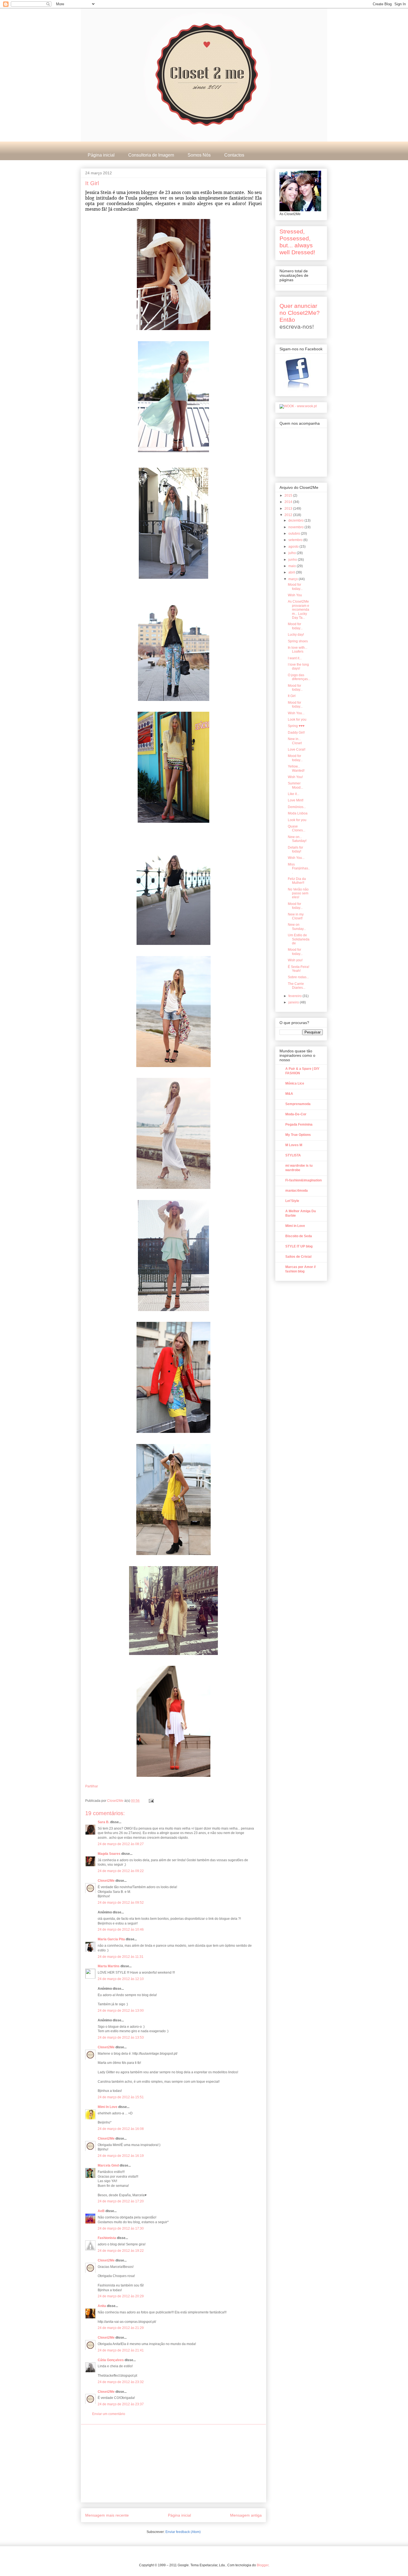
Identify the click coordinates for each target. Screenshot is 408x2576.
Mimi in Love (295, 1226)
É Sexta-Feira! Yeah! (299, 969)
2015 (289, 495)
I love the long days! (298, 666)
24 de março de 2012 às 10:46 (121, 1930)
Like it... (294, 794)
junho (293, 560)
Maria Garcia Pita (111, 1939)
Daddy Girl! (296, 733)
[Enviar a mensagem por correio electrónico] (151, 1801)
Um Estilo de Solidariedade (299, 939)
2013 (289, 509)
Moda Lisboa (298, 813)
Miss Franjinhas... (299, 868)
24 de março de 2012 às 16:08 (121, 2129)
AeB (102, 2211)
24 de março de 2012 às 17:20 (121, 2201)
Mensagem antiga (246, 2515)
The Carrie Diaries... (297, 986)
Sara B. (104, 1822)
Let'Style (292, 1201)
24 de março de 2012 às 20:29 (121, 2296)
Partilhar (92, 1786)
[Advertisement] (173, 2463)
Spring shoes (298, 641)
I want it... (295, 658)
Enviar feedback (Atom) (183, 2532)
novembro (296, 527)
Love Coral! (297, 749)
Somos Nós (199, 155)
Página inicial (101, 155)
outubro (295, 534)
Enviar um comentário (109, 2414)
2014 (289, 502)
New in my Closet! (296, 916)
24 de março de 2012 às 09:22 (121, 1871)
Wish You (295, 595)
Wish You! (295, 777)
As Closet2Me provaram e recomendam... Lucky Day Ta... (299, 610)
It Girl (292, 696)
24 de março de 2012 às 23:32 (121, 2382)
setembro (296, 540)
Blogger (263, 2565)
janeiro (294, 1002)
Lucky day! (296, 635)
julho (293, 553)
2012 (289, 515)
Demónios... (297, 807)
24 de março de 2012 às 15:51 (121, 2097)
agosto (294, 547)
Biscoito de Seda (299, 1236)
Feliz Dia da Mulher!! (297, 881)
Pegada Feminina (299, 1125)
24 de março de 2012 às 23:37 (121, 2404)
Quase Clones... (297, 828)
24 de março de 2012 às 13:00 (121, 2011)
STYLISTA (293, 1155)
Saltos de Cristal (298, 1257)
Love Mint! (296, 800)
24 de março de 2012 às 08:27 (121, 1844)
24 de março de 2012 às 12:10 (121, 1979)
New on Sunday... (297, 927)
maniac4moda (297, 1191)
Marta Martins (109, 1966)
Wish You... (296, 713)
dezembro (296, 520)
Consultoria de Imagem (151, 155)
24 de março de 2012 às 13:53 (121, 2037)
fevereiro (295, 996)
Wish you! (295, 960)
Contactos (234, 155)
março (294, 579)
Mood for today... (295, 587)
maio (293, 566)
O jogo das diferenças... (299, 677)
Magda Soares (109, 1854)
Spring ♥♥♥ (296, 726)
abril (292, 572)
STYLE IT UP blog (299, 1246)
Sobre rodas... (298, 977)
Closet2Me (116, 1801)
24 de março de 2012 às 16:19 (121, 2156)
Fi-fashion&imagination (304, 1180)
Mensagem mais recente (107, 2515)
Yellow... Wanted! (296, 768)
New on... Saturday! (297, 839)
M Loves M (294, 1145)
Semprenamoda (298, 1104)
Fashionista (107, 2238)
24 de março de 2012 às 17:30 (121, 2228)
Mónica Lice (295, 1083)
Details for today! (295, 849)
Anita (102, 2306)
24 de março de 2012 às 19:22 (121, 2251)
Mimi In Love (108, 2107)
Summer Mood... (295, 785)
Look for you (297, 720)
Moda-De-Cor (296, 1114)
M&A (289, 1094)
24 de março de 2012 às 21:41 (121, 2350)
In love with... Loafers (298, 650)
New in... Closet (295, 741)
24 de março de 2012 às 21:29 (121, 2328)
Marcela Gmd (108, 2165)
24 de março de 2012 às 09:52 (121, 1903)
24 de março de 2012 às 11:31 (121, 1957)
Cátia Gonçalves (111, 2360)
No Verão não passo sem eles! (298, 893)
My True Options (298, 1135)
